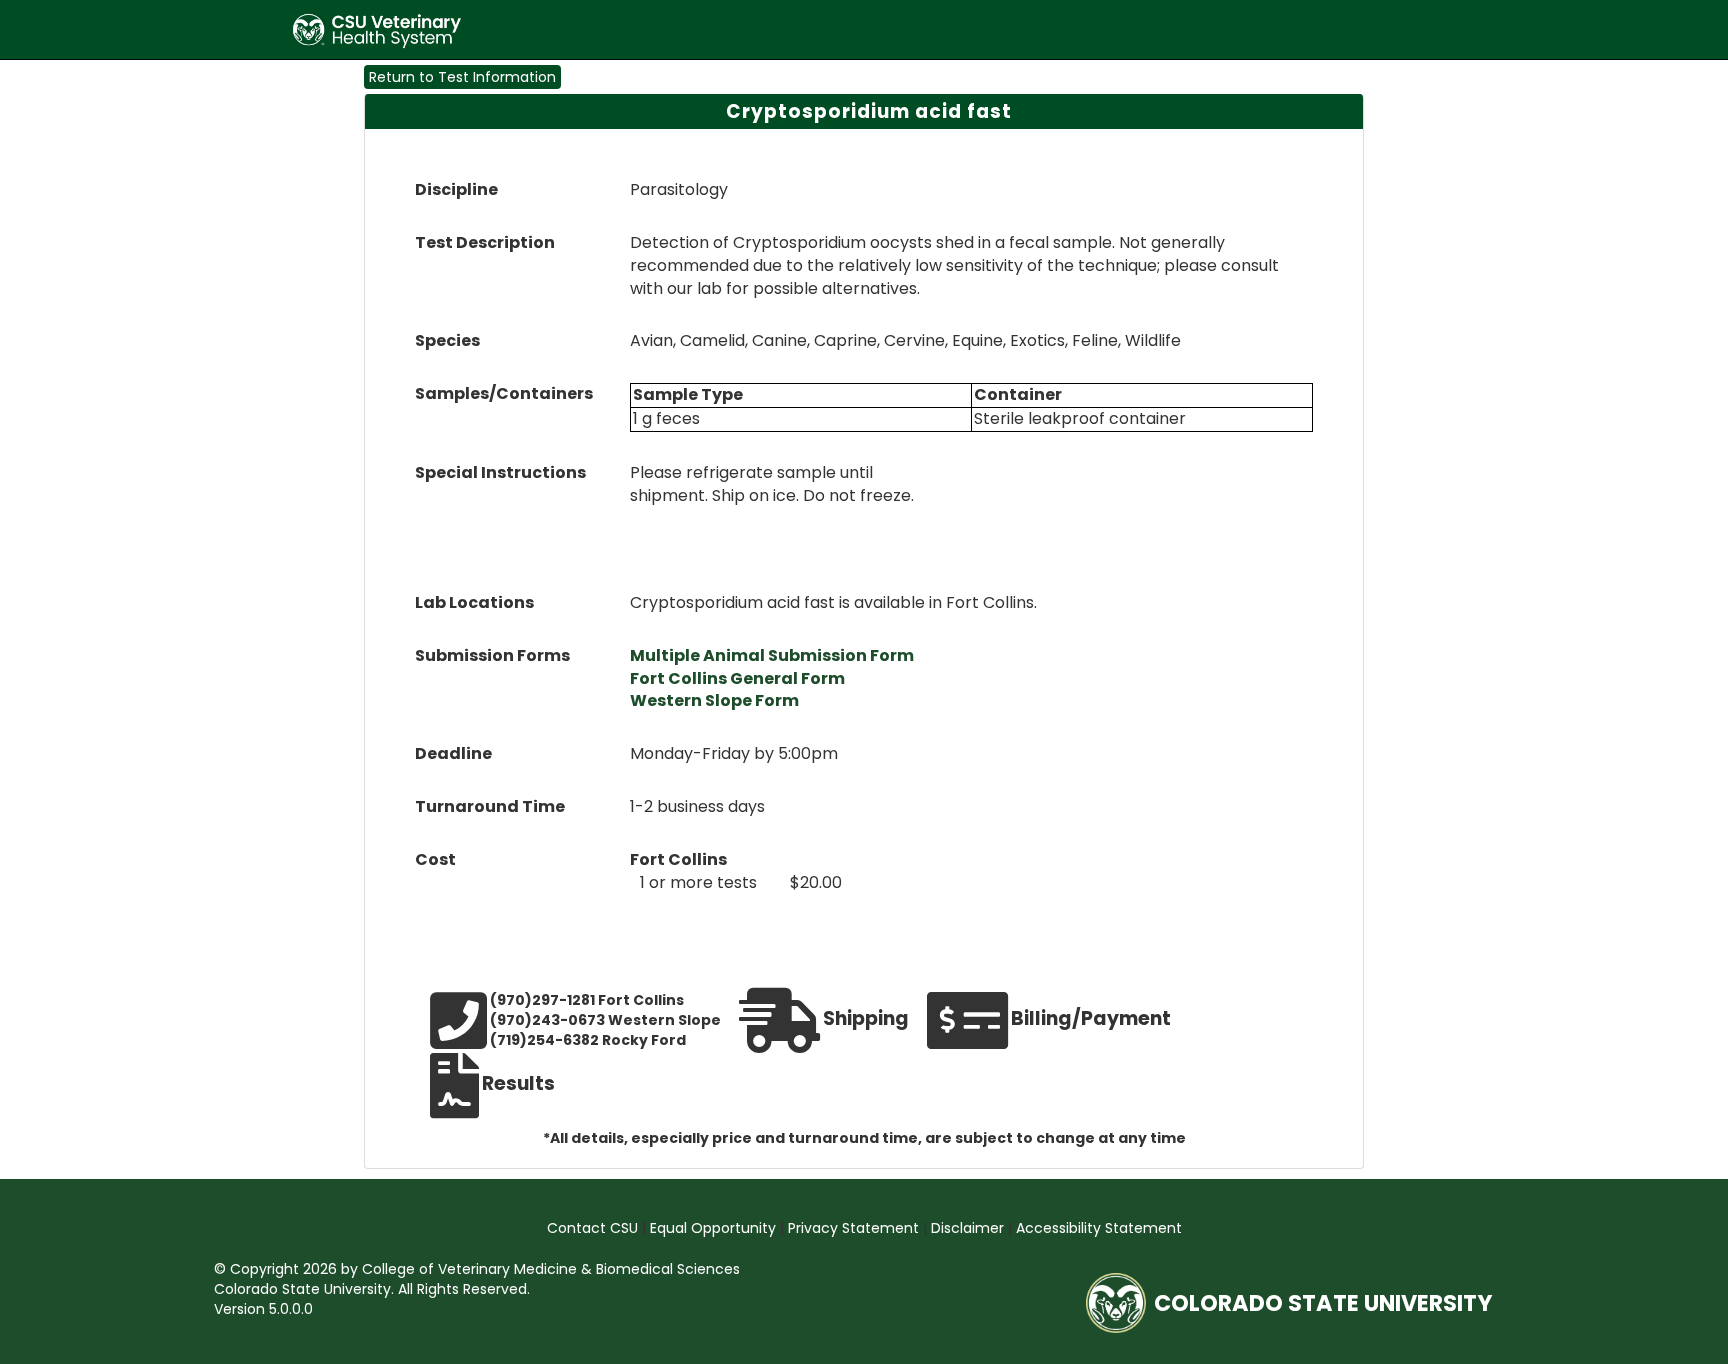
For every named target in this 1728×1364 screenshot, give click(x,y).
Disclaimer (969, 1228)
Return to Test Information (462, 77)
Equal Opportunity (715, 1228)
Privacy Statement (855, 1228)
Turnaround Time (490, 807)
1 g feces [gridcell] (666, 419)
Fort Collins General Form (737, 678)
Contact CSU (594, 1228)
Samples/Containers (504, 394)
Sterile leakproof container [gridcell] (1080, 419)
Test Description (485, 243)
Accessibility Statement (1099, 1228)
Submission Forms (492, 656)
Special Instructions (500, 473)
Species (447, 341)
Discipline (456, 190)
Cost (435, 860)
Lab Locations (474, 603)
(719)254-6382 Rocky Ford (588, 1040)
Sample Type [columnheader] (688, 395)
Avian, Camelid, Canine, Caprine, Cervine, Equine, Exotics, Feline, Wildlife (905, 341)
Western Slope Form (714, 700)
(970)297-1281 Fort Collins (587, 1000)
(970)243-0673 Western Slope (605, 1020)
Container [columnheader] (1018, 395)
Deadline (453, 754)
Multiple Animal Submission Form (772, 655)
